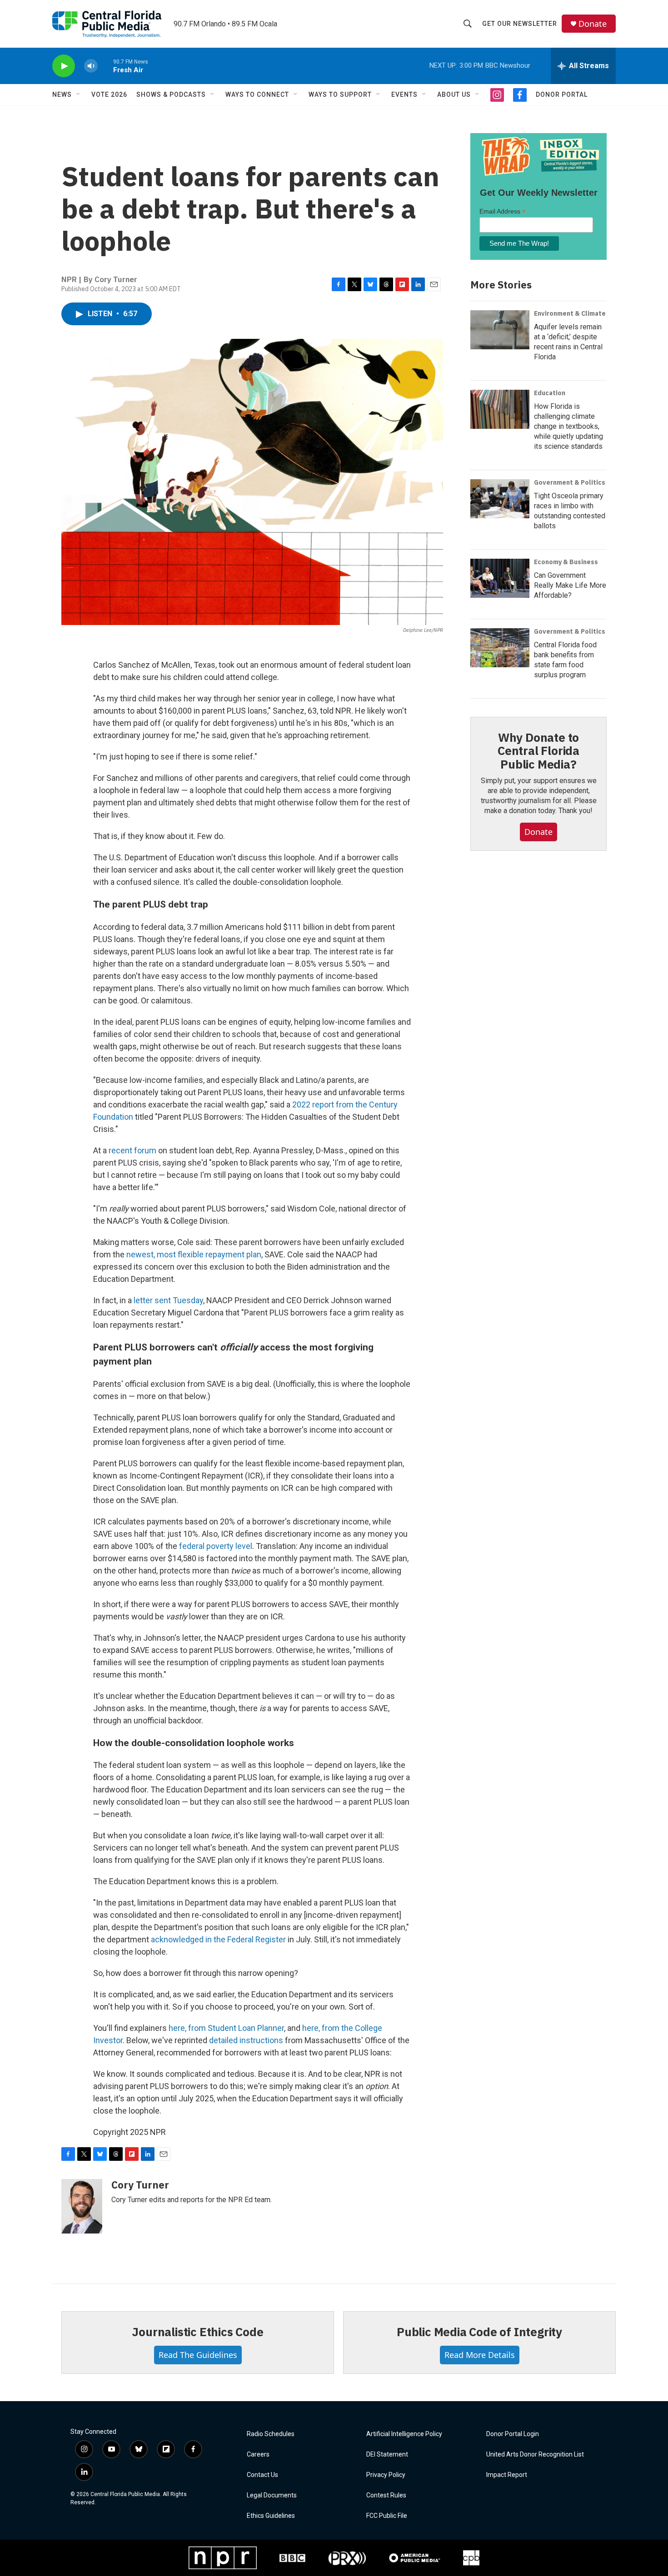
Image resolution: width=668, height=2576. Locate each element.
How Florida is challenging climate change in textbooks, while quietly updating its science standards (568, 426)
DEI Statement (387, 2454)
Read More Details (480, 2355)
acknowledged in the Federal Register (218, 1939)
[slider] (105, 66)
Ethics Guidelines (271, 2516)
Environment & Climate (570, 313)
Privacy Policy (386, 2475)
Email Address (503, 211)
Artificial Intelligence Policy (404, 2434)
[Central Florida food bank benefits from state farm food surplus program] (500, 648)
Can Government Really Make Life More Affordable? (570, 585)
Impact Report (507, 2475)
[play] (64, 66)
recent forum (132, 1150)
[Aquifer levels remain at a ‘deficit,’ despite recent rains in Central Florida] (500, 330)
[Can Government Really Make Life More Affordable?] (500, 578)
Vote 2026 (109, 94)
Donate (593, 24)
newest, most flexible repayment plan (194, 1254)
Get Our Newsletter (520, 24)
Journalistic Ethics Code (197, 2332)
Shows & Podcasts (171, 94)
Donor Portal (562, 94)
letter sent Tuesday (168, 1300)
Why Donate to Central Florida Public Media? (538, 751)
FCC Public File (387, 2516)
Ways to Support (340, 94)
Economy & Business (566, 562)
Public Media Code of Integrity (479, 2332)
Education (550, 393)
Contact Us (262, 2475)
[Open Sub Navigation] (79, 94)
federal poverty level (216, 1546)
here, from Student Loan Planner (226, 2028)
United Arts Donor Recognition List (535, 2454)
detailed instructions (246, 2040)
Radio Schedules (271, 2434)
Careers (258, 2454)
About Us (454, 94)
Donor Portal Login (513, 2434)
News (62, 94)
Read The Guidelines (198, 2355)
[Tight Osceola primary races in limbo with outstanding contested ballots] (500, 499)
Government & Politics (570, 482)
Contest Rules (386, 2495)
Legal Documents (272, 2495)
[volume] (91, 66)
